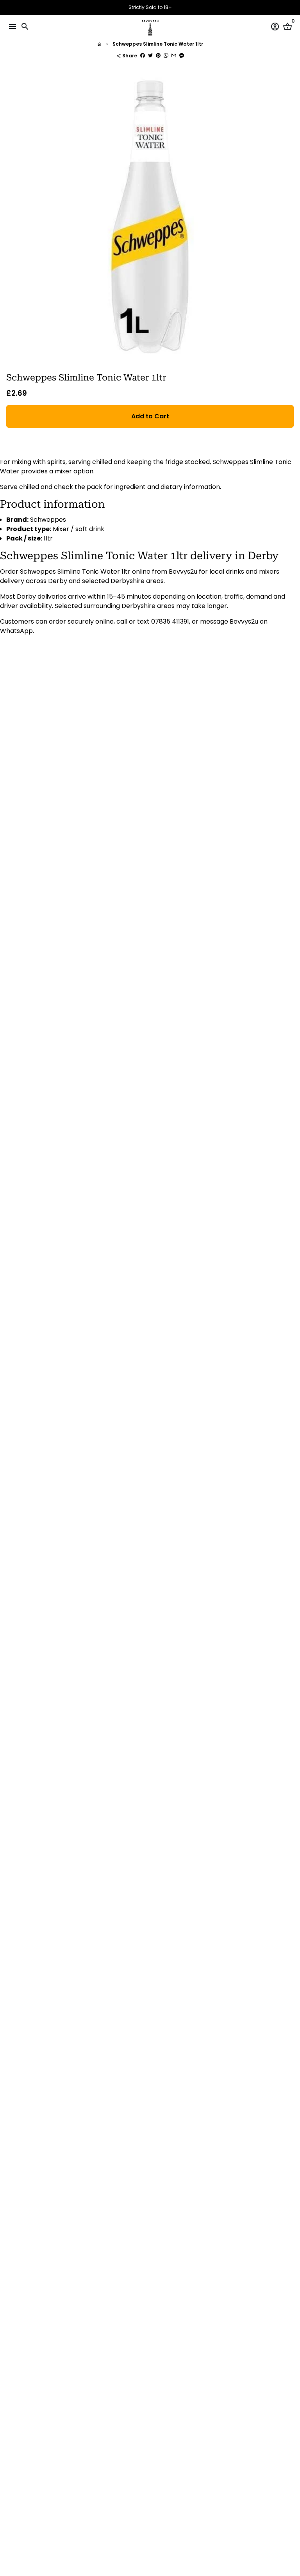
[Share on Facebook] (143, 56)
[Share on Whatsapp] (166, 56)
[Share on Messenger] (182, 56)
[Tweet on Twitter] (150, 56)
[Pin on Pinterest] (158, 56)
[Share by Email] (174, 56)
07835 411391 (170, 621)
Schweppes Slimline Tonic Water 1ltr (158, 44)
